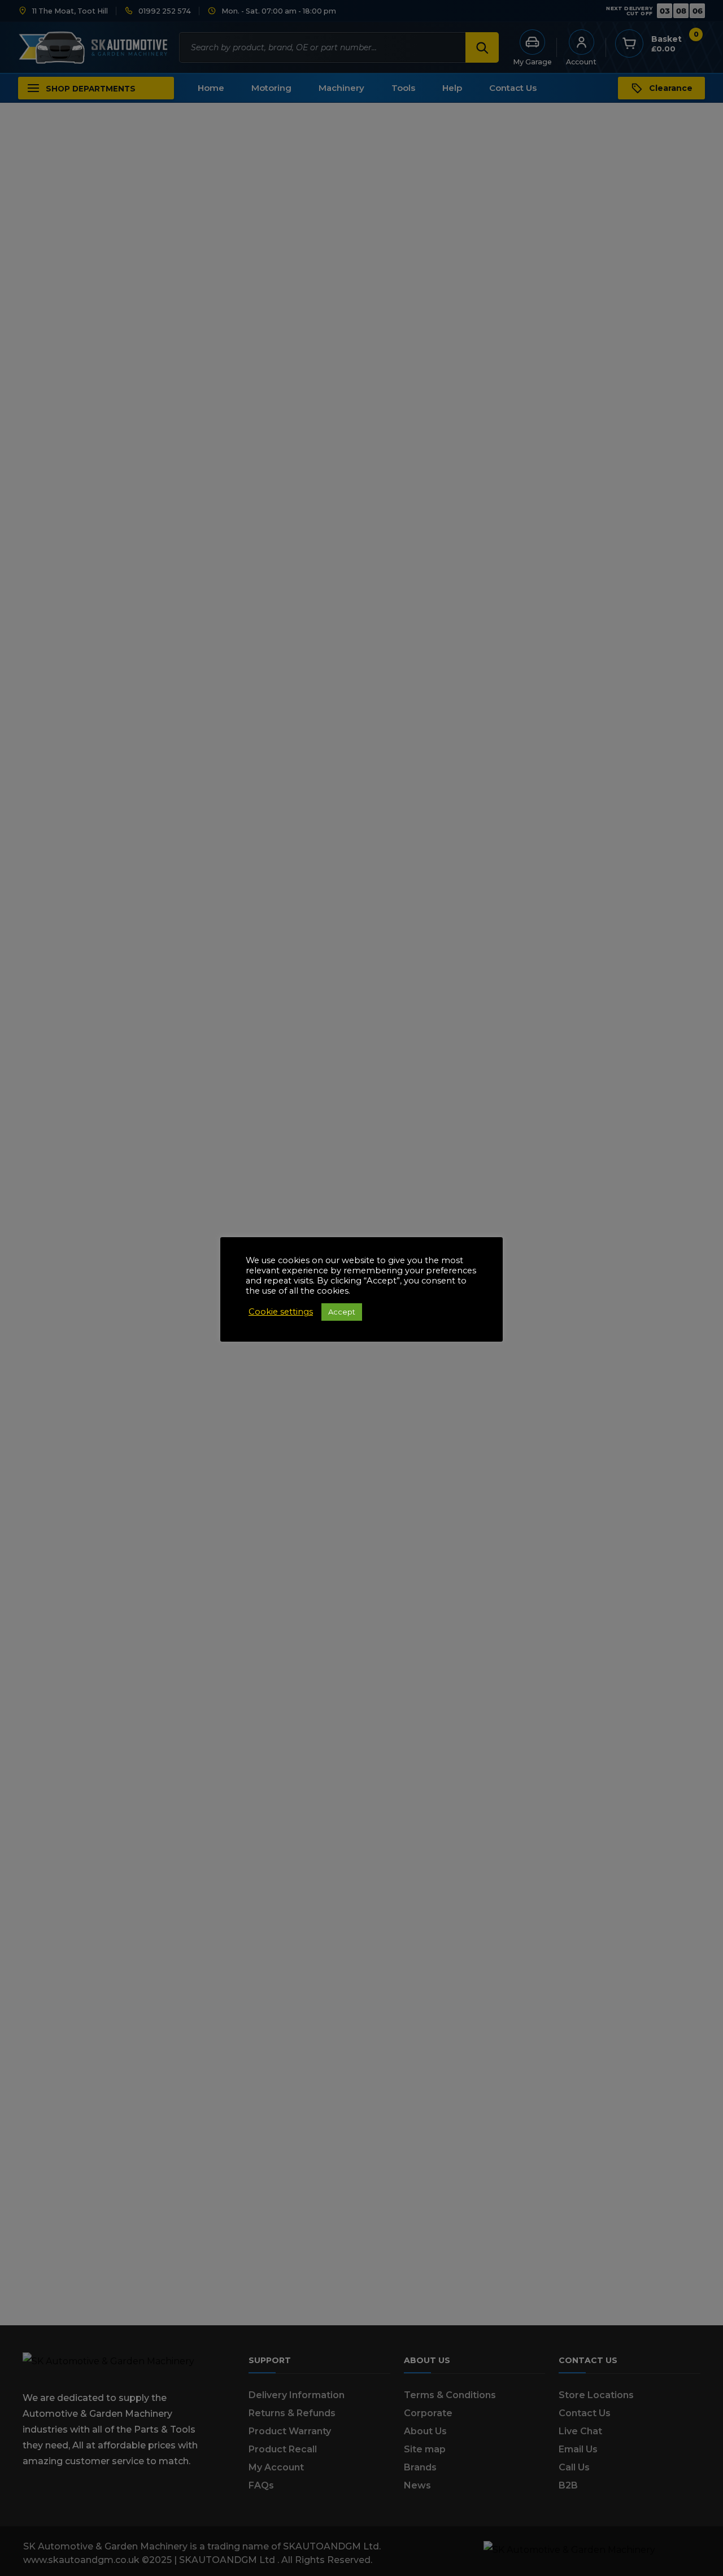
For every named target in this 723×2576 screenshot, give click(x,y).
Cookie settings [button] (281, 1312)
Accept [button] (342, 1312)
